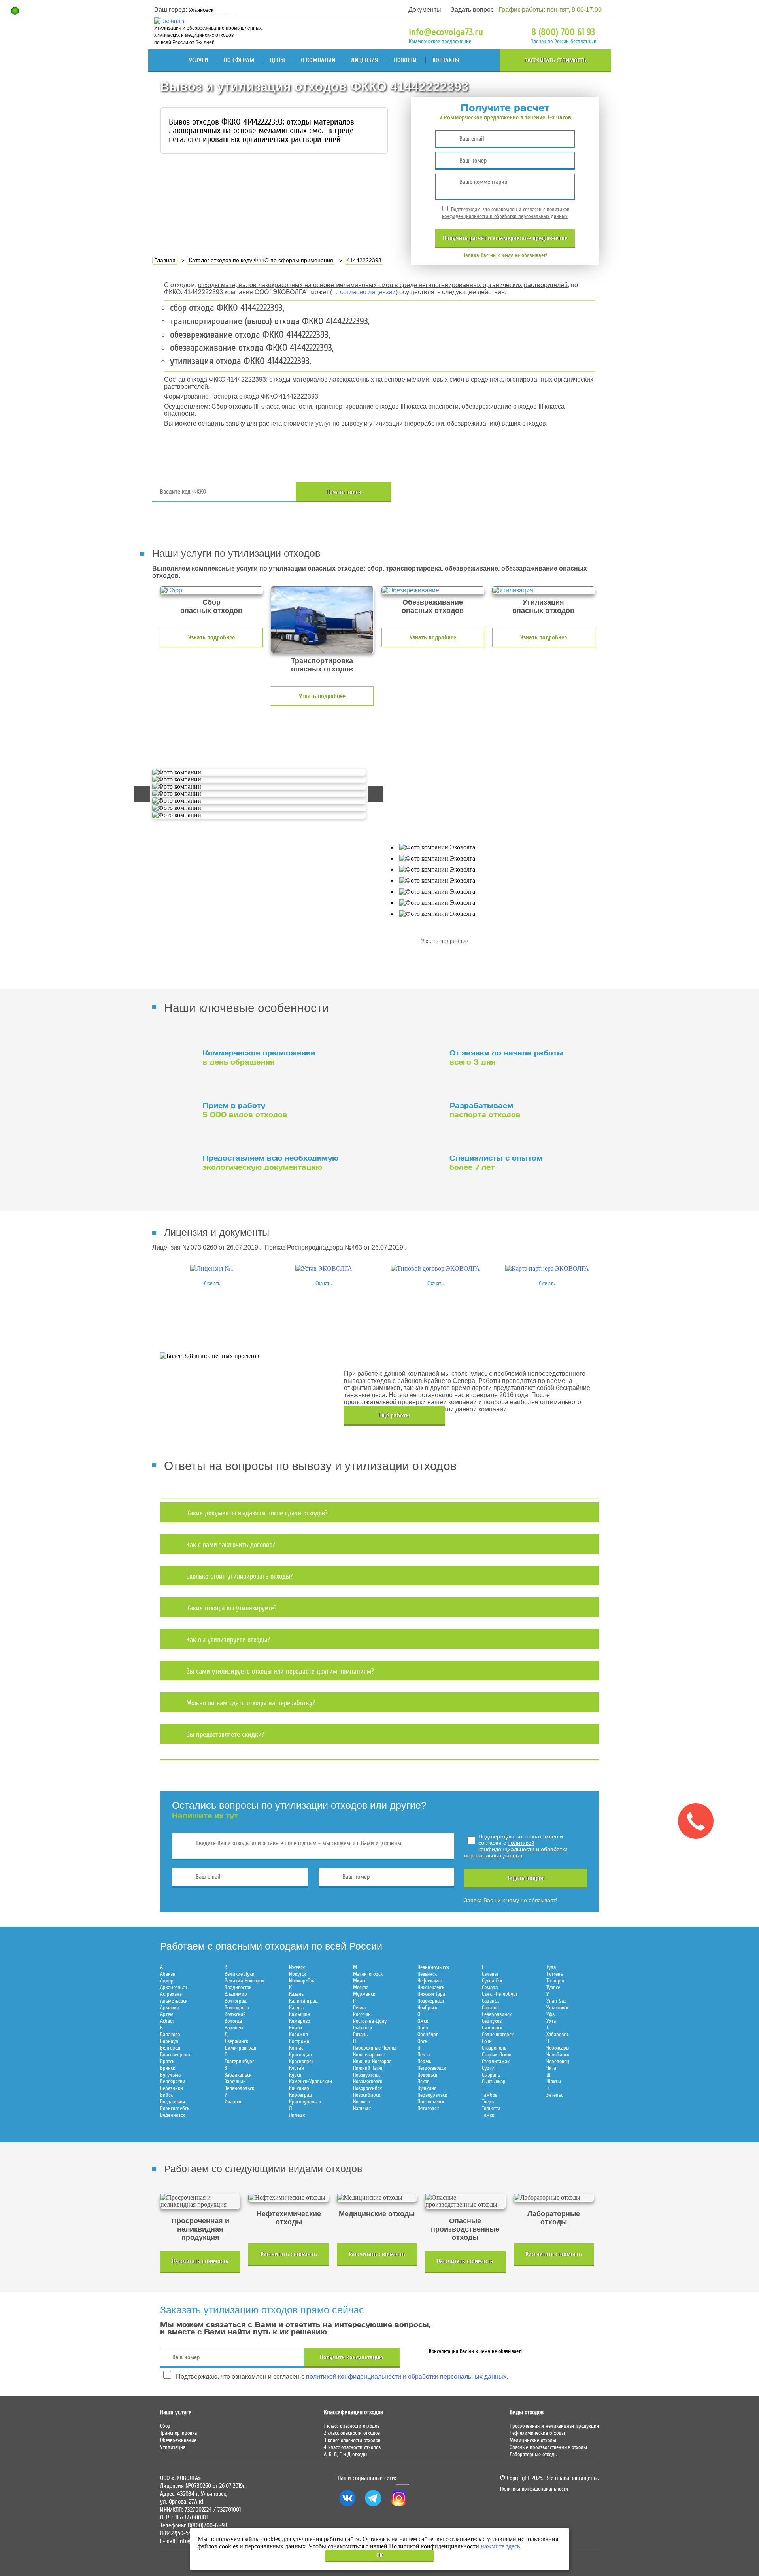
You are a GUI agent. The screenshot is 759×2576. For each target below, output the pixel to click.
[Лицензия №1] (212, 1268)
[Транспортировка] (322, 620)
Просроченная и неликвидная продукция (554, 2426)
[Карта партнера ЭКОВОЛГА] (547, 1268)
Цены (278, 60)
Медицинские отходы (533, 2440)
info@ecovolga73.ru (446, 32)
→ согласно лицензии (364, 292)
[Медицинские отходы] (377, 2198)
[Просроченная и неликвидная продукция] (200, 2201)
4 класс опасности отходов (352, 2447)
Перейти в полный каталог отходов (507, 492)
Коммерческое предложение (440, 41)
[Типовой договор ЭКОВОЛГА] (435, 1268)
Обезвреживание (178, 2440)
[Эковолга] (171, 21)
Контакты (446, 60)
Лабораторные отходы (534, 2454)
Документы (425, 10)
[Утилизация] (544, 590)
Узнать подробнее (211, 637)
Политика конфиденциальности (534, 2489)
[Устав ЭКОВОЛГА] (324, 1268)
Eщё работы (394, 1415)
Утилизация (173, 2447)
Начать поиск (344, 492)
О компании (318, 60)
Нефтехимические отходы (537, 2433)
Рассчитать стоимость (555, 61)
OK (380, 2555)
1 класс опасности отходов (352, 2426)
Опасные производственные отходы (548, 2447)
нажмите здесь (500, 2546)
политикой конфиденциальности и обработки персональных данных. (506, 213)
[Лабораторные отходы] (554, 2198)
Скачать (212, 1283)
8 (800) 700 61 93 (563, 32)
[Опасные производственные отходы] (465, 2201)
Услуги (198, 60)
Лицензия (364, 60)
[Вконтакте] (347, 2506)
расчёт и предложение (505, 238)
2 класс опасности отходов (352, 2433)
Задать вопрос (472, 10)
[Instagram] (399, 2506)
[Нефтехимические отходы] (288, 2198)
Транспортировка (178, 2433)
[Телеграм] (373, 2506)
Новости (405, 60)
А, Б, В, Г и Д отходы (346, 2454)
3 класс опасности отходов (352, 2440)
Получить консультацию (352, 2357)
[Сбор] (211, 590)
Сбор (165, 2426)
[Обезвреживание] (433, 590)
